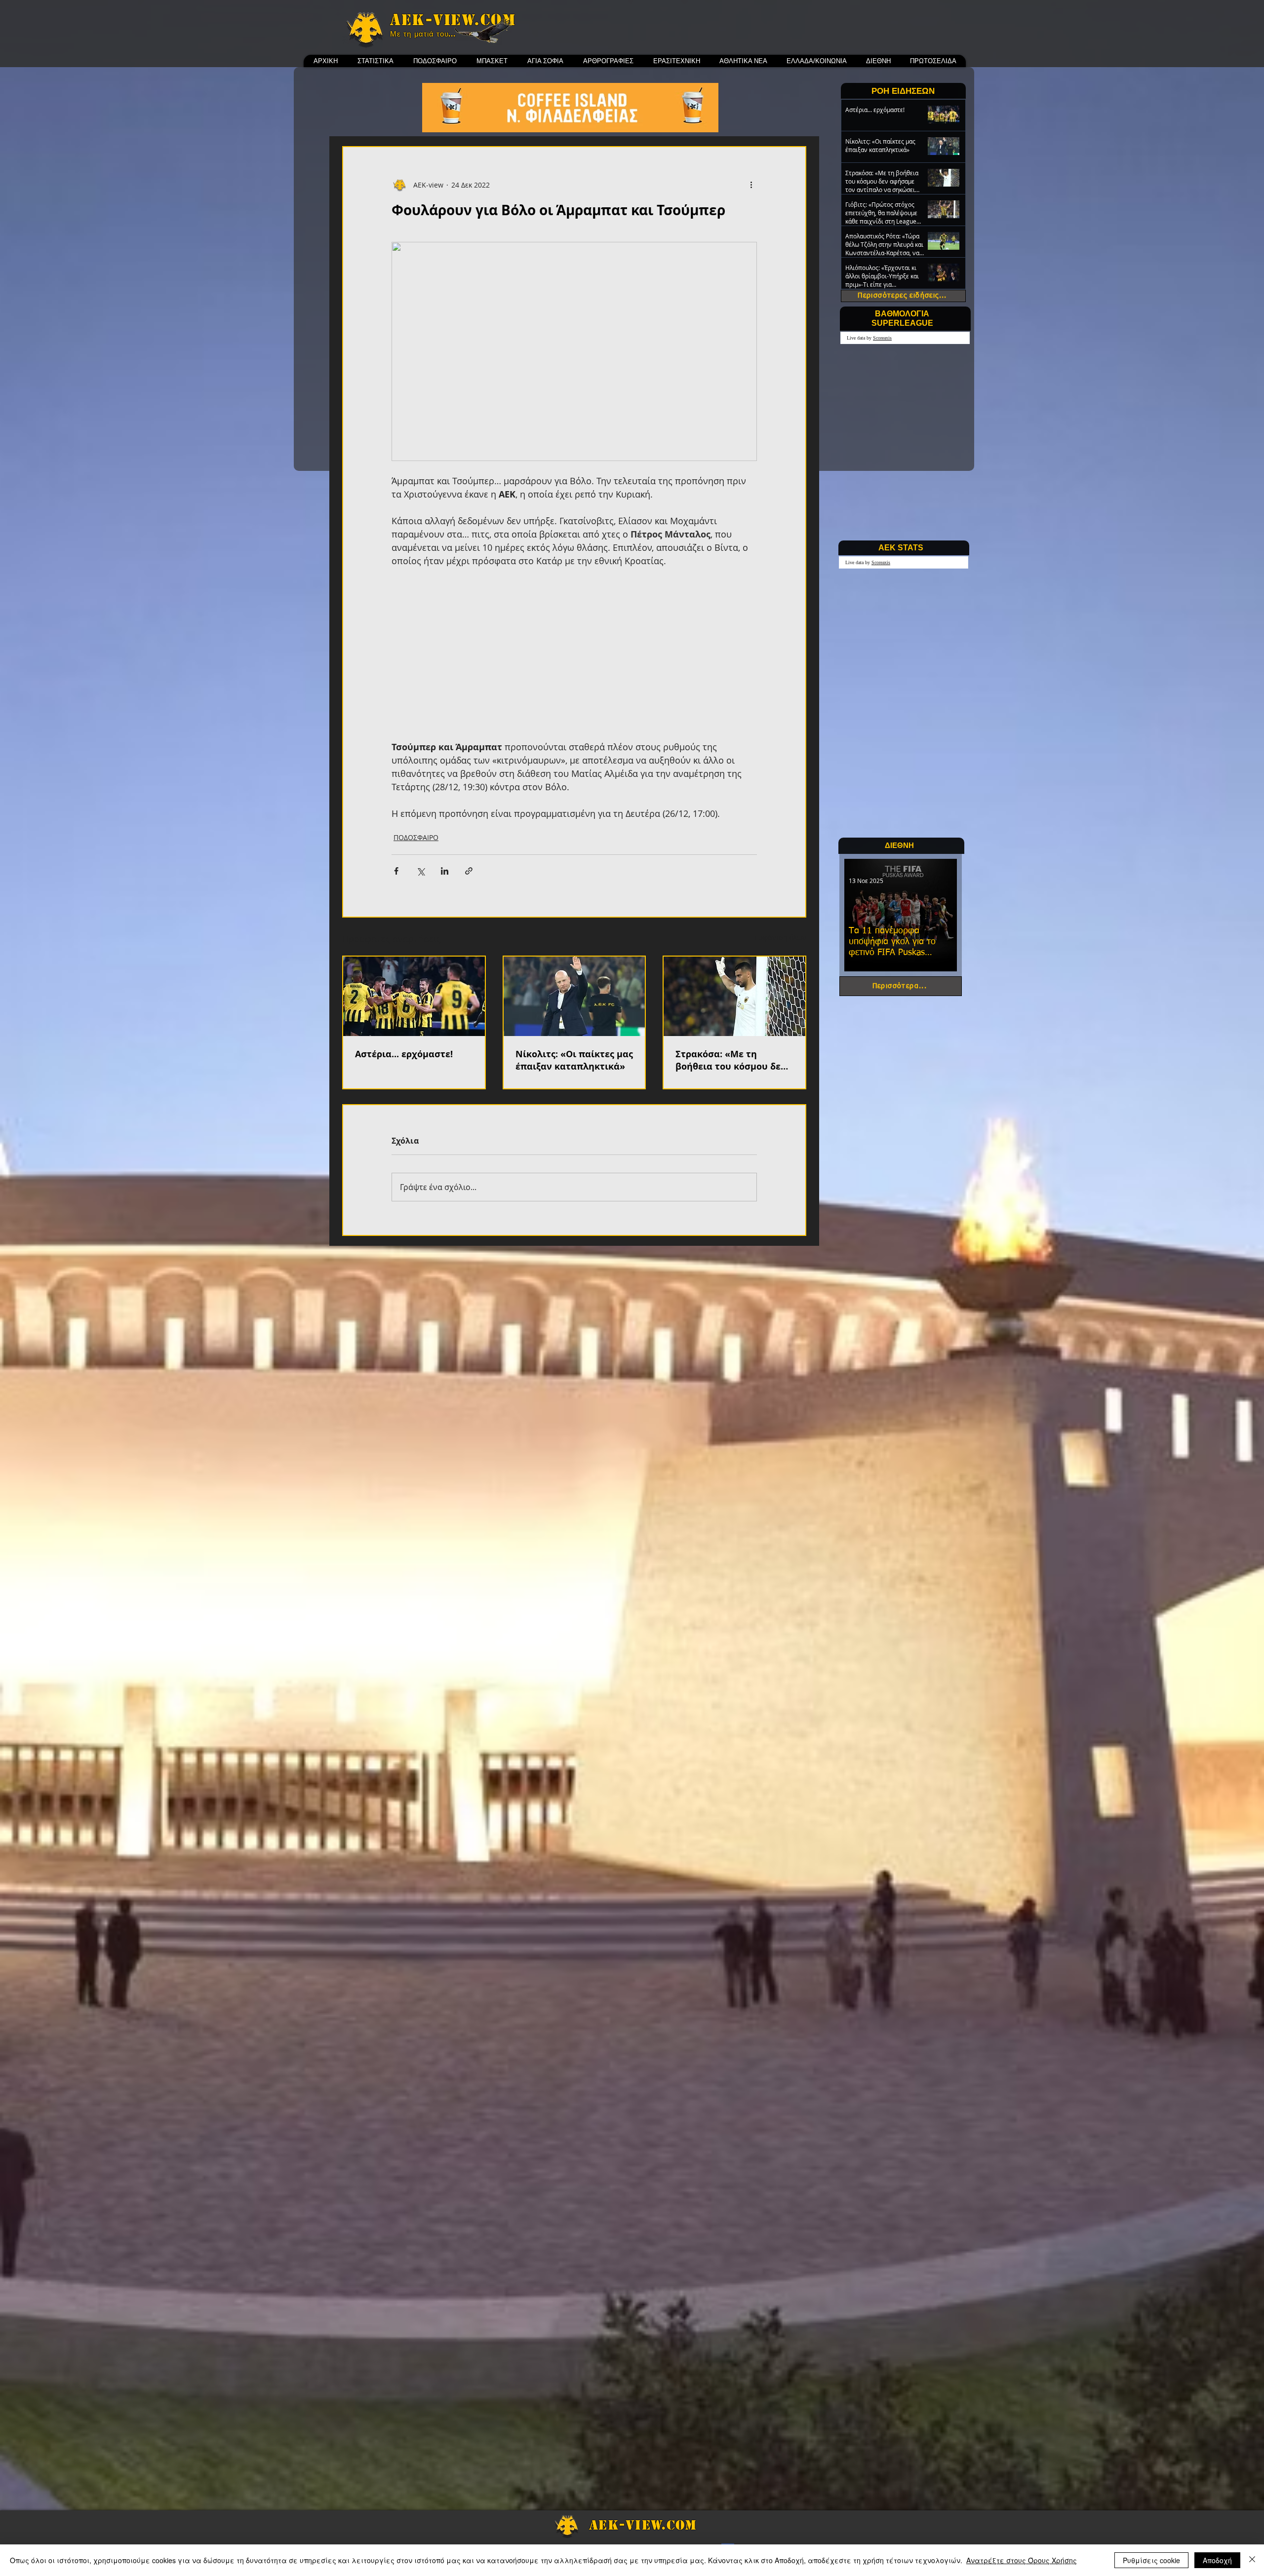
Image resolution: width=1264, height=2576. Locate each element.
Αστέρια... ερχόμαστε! (404, 1054)
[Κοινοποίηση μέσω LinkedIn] (445, 871)
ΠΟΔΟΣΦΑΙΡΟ (416, 837)
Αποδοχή (1217, 2560)
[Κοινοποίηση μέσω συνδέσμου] (469, 871)
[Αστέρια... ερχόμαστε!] (414, 996)
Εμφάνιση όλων (780, 938)
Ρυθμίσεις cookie (1151, 2560)
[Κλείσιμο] (1252, 2560)
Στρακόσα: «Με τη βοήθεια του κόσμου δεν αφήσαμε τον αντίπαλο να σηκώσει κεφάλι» (731, 1060)
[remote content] (574, 654)
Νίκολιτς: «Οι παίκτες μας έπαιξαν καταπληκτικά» (574, 1060)
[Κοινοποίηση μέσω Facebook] (396, 871)
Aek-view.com (453, 20)
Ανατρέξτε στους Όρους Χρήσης (1022, 2560)
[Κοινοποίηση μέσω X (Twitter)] (420, 871)
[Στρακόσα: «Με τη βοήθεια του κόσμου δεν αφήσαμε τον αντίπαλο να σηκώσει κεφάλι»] (734, 996)
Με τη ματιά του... (423, 34)
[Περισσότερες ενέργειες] (751, 185)
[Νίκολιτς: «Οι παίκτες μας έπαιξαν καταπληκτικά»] (574, 996)
